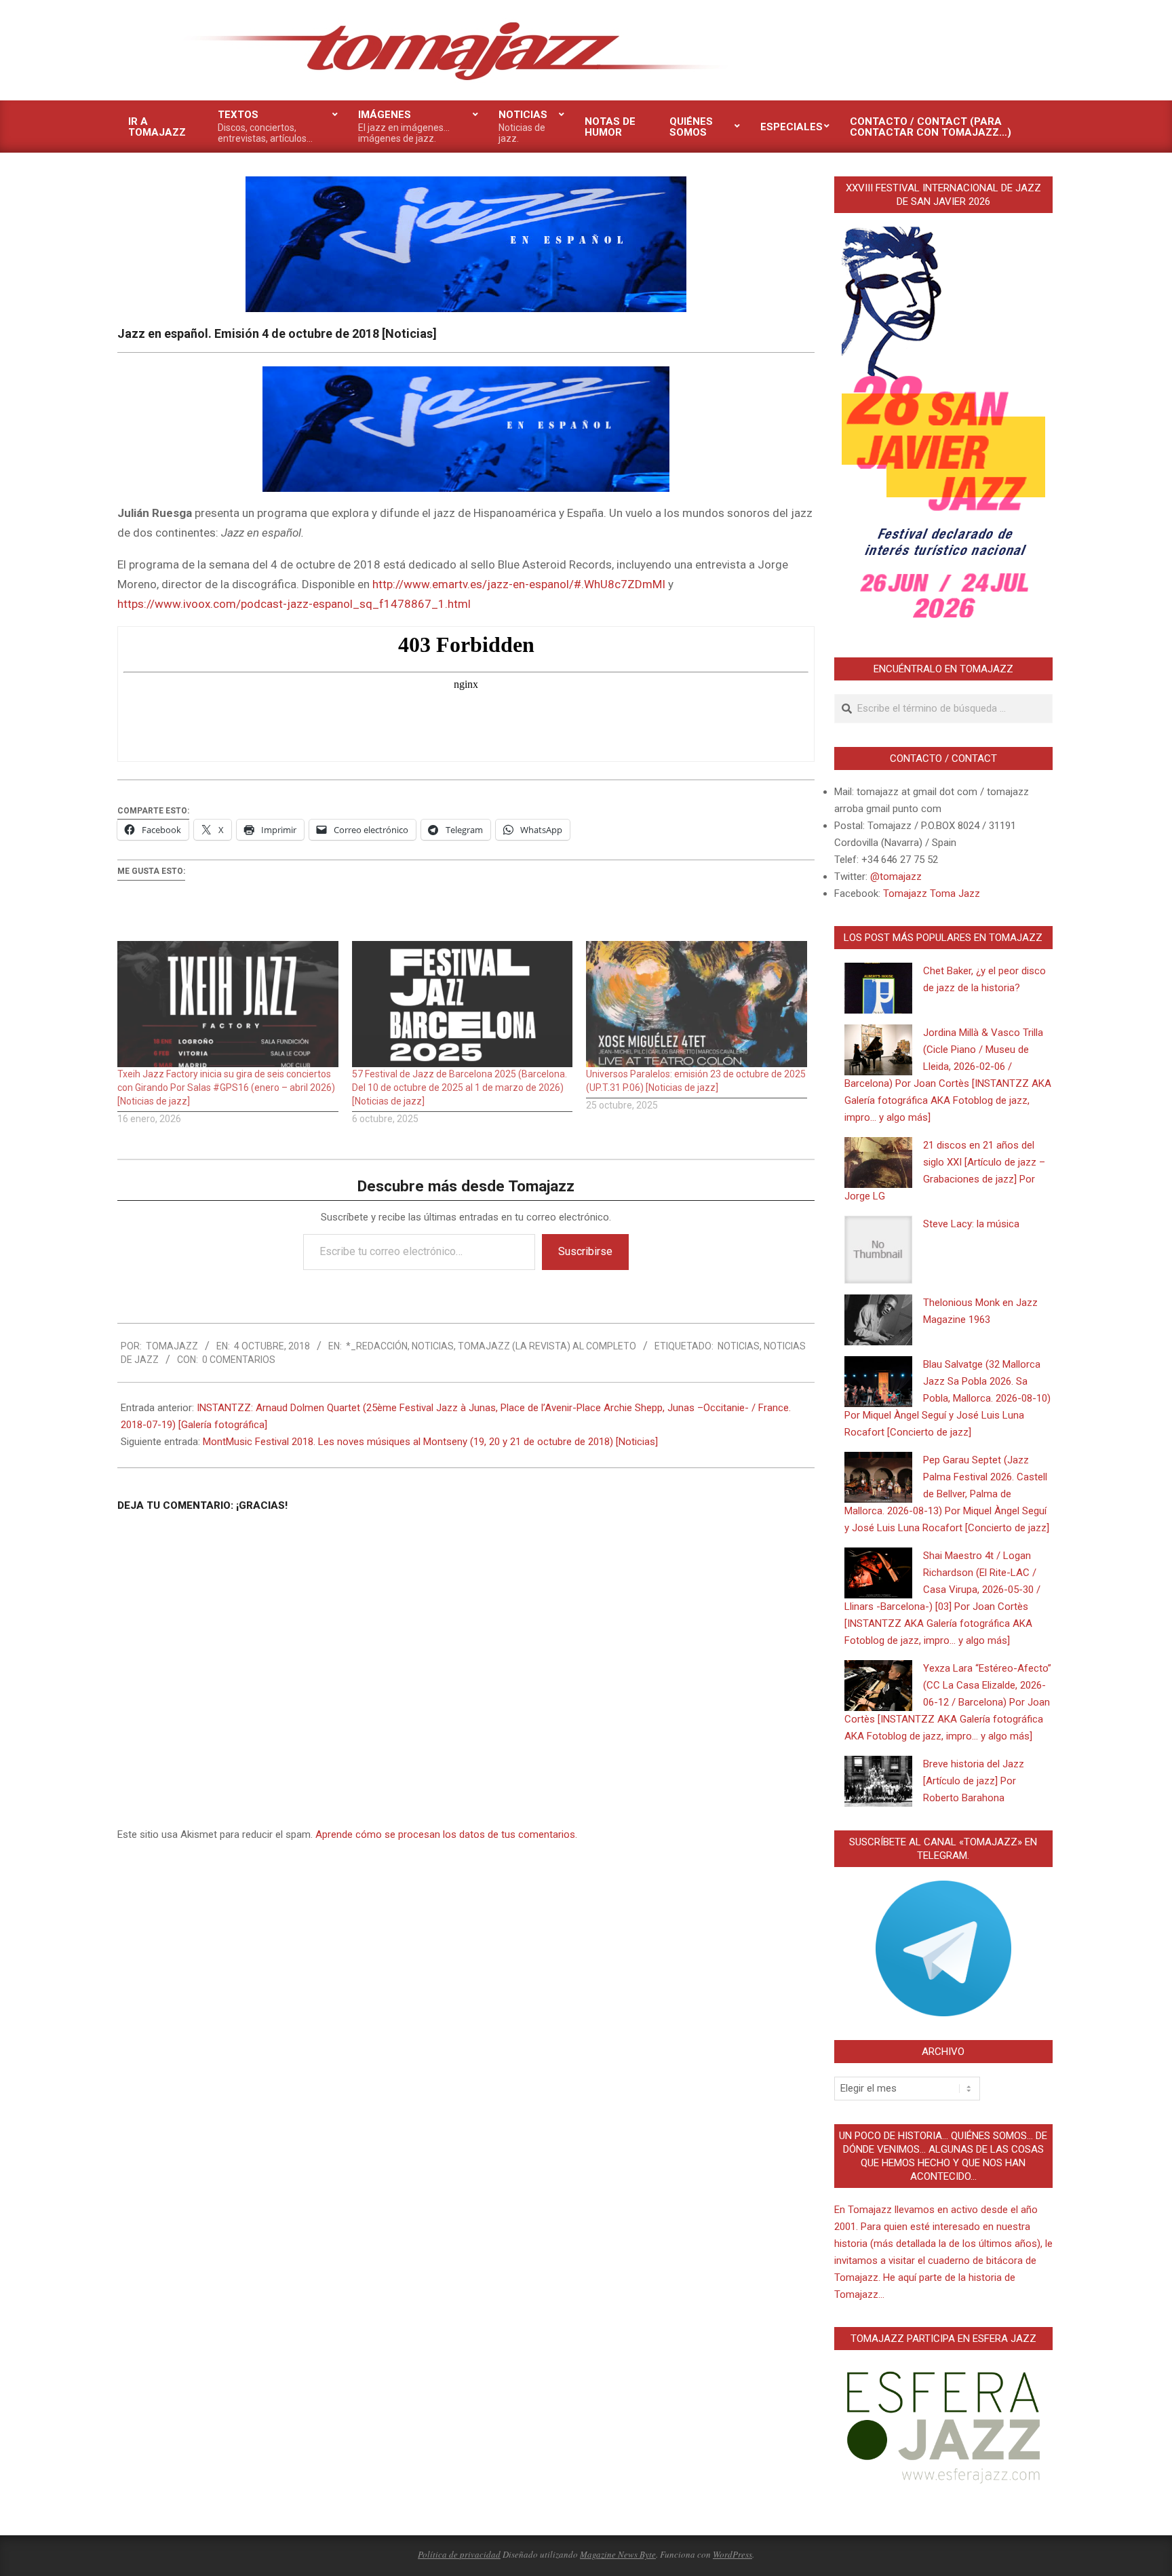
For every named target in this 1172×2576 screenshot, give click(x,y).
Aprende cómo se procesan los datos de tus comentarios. (446, 1834)
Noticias (433, 1346)
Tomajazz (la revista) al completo (547, 1346)
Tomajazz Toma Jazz (932, 893)
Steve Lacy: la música (971, 1224)
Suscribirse (585, 1251)
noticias (739, 1346)
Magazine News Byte (618, 2554)
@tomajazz (896, 877)
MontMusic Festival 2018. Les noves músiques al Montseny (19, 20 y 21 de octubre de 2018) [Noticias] (430, 1442)
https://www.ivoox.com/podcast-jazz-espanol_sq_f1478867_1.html (294, 604)
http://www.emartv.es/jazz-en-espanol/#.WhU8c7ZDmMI (519, 584)
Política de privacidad (459, 2554)
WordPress (732, 2554)
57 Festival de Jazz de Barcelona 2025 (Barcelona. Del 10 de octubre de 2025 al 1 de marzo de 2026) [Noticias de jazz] (460, 1088)
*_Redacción (377, 1346)
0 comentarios (239, 1360)
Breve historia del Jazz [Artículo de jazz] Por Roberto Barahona (974, 1781)
